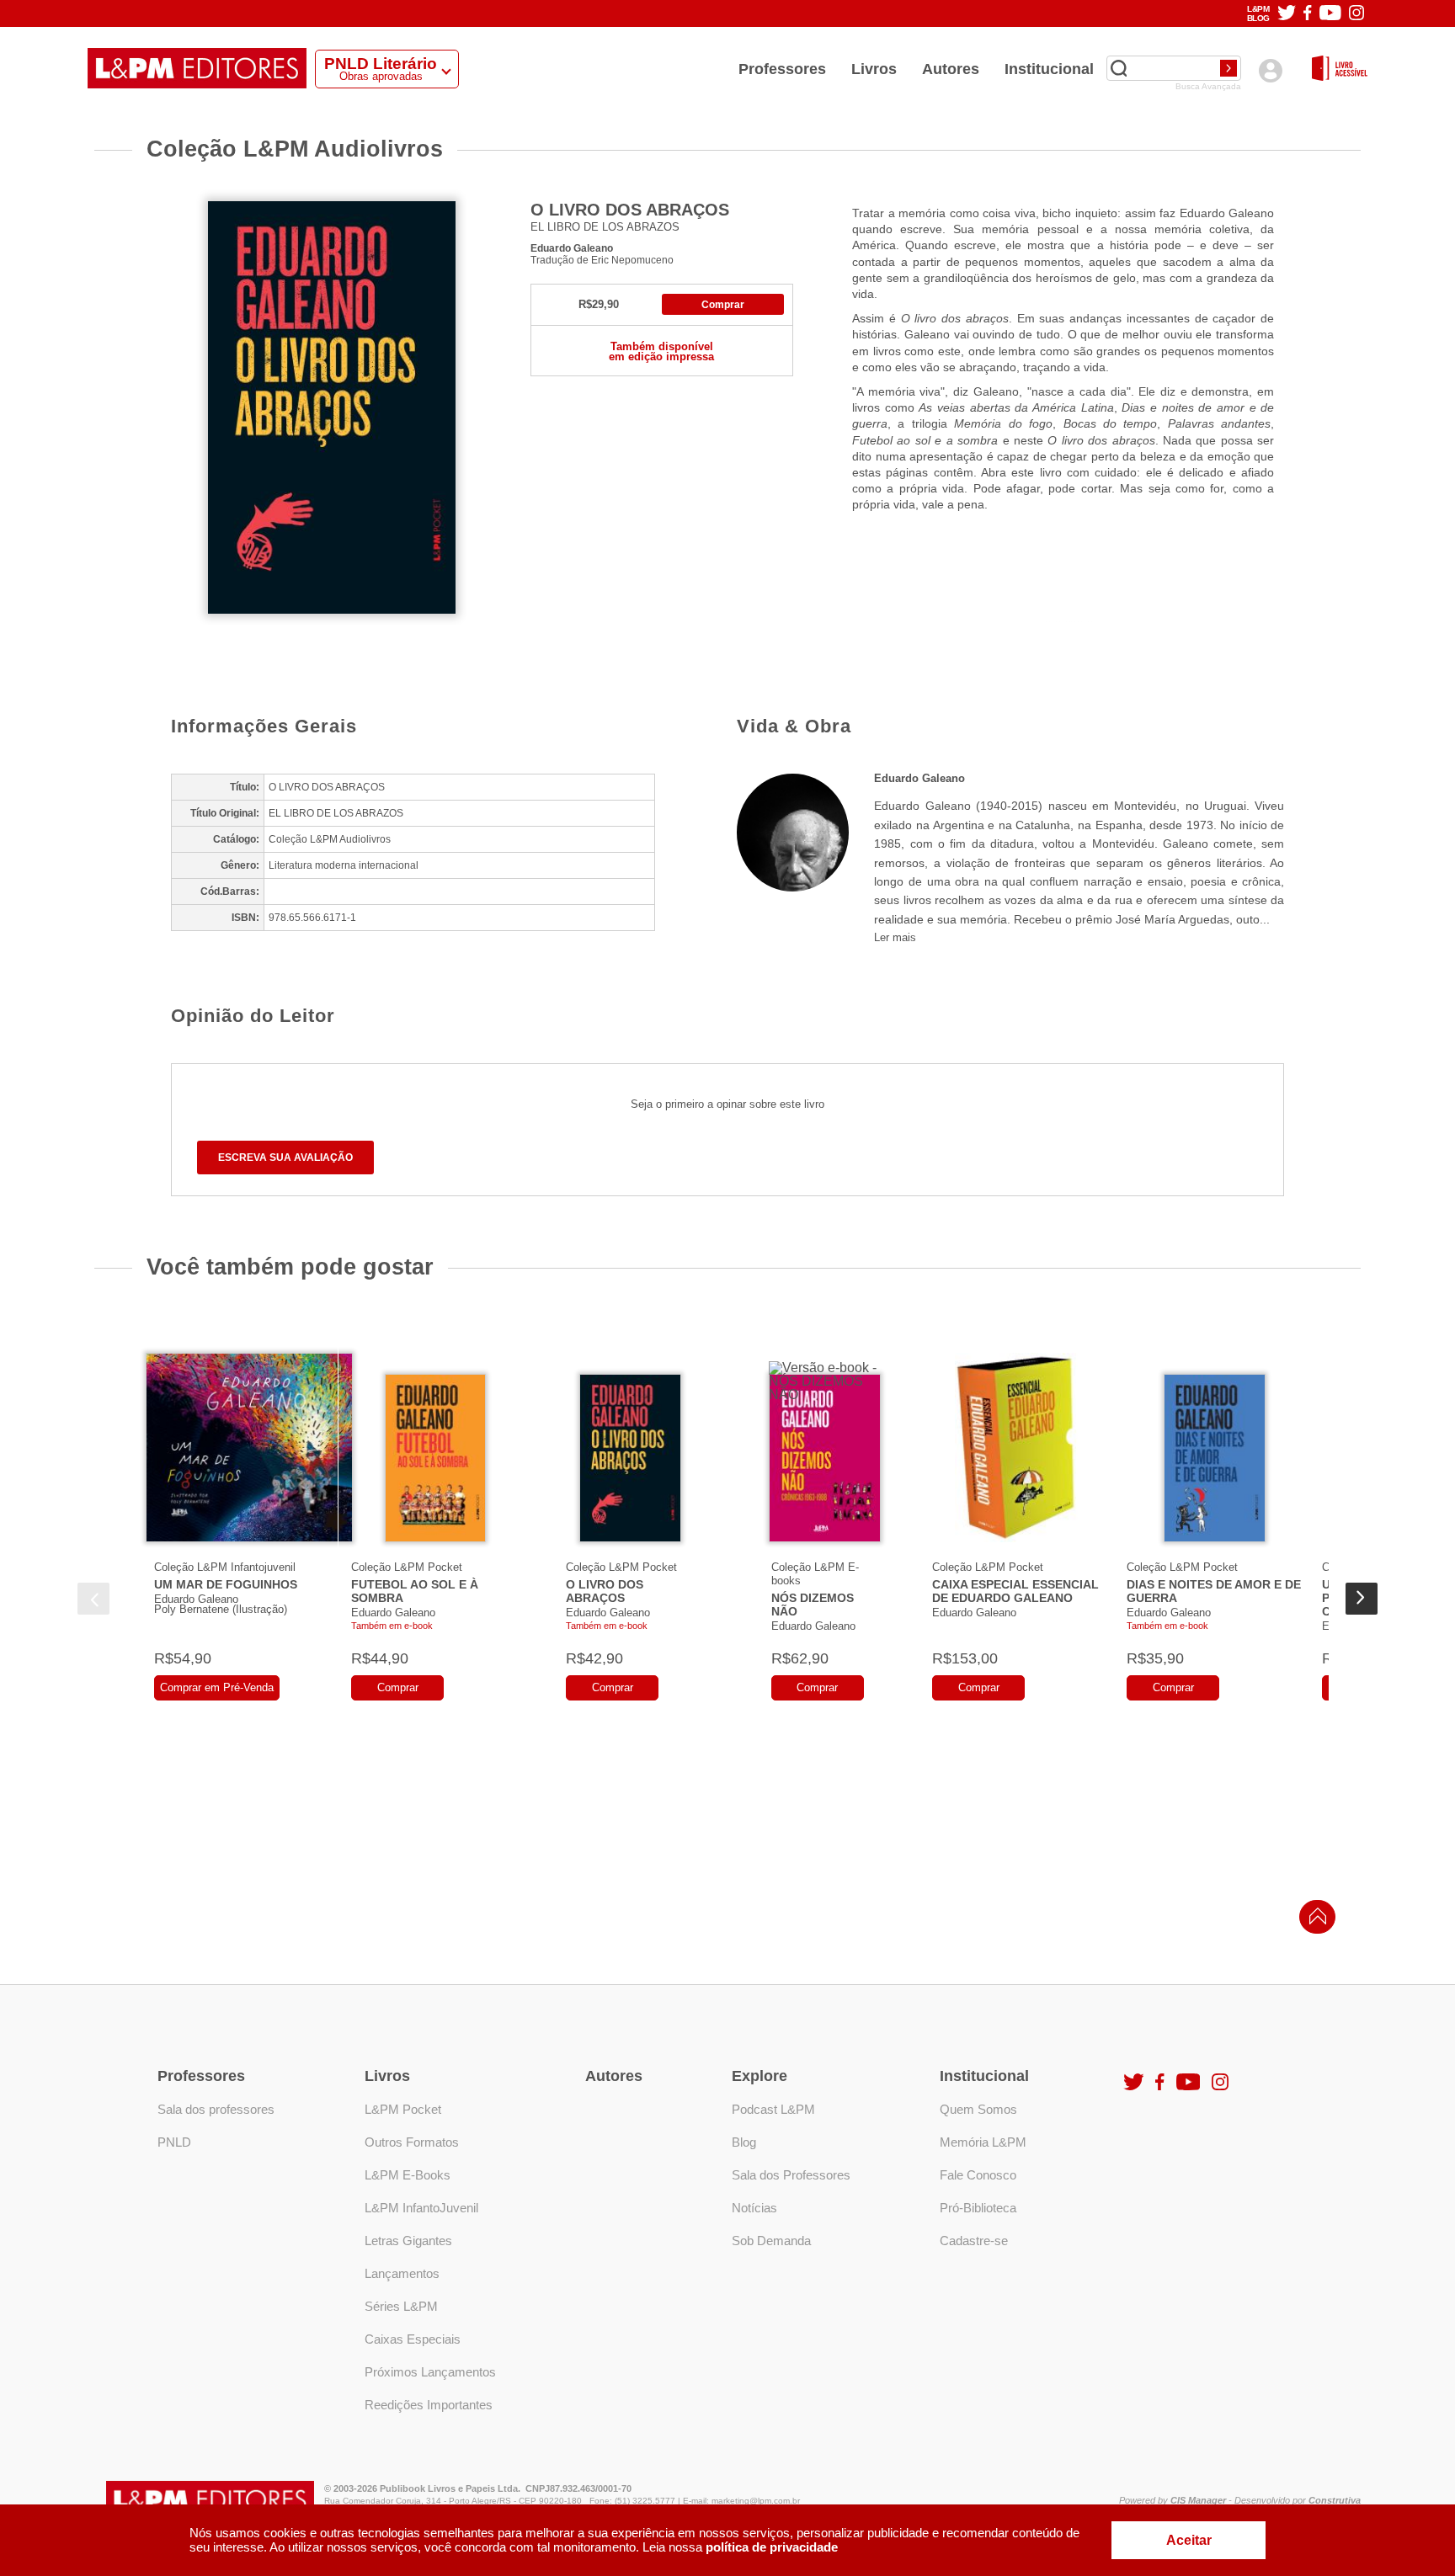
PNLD (174, 2142)
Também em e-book (392, 1626)
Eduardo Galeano (572, 248)
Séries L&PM (401, 2306)
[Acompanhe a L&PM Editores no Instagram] (1356, 14)
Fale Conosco (978, 2175)
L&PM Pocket (403, 2109)
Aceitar (1189, 2540)
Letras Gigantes (408, 2241)
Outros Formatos (412, 2142)
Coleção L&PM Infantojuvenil (225, 1567)
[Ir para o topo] (1314, 1921)
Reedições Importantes (429, 2405)
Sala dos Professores (791, 2175)
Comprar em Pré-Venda (217, 1687)
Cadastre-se (974, 2241)
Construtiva (1335, 2500)
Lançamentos (402, 2273)
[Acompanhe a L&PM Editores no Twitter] (1287, 14)
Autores (951, 69)
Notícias (754, 2208)
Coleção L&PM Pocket (407, 1567)
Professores (782, 69)
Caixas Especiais (413, 2339)
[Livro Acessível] (1340, 69)
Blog (744, 2142)
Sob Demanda (771, 2241)
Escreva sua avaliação (285, 1158)
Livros (874, 69)
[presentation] (93, 1599)
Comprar (723, 305)
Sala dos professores (216, 2109)
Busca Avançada (1208, 87)
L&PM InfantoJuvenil (421, 2208)
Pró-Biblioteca (978, 2208)
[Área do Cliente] (1270, 70)
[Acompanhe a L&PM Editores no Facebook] (1307, 14)
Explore (759, 2076)
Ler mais (895, 937)
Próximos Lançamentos (430, 2372)
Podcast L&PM (773, 2109)
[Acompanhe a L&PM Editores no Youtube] (1330, 14)
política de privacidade (772, 2547)
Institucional (1049, 69)
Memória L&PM (983, 2142)
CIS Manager (1198, 2500)
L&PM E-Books (408, 2175)
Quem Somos (978, 2109)
